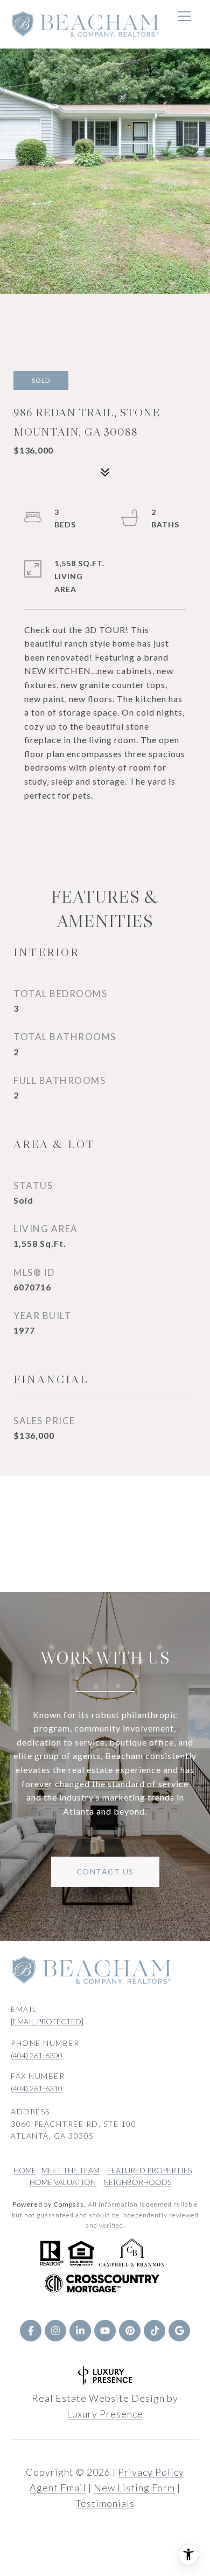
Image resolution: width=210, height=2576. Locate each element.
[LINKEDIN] (80, 2331)
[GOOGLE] (179, 2331)
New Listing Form (134, 2488)
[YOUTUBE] (105, 2331)
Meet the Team (71, 2170)
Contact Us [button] (105, 1871)
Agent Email (58, 2488)
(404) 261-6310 (37, 2088)
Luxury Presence (105, 2414)
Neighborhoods (137, 2182)
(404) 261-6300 (37, 2055)
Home (25, 2170)
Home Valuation (63, 2182)
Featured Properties (149, 2170)
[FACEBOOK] (31, 2331)
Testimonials (105, 2503)
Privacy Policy (151, 2472)
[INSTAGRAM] (55, 2331)
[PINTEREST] (130, 2331)
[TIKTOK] (155, 2331)
